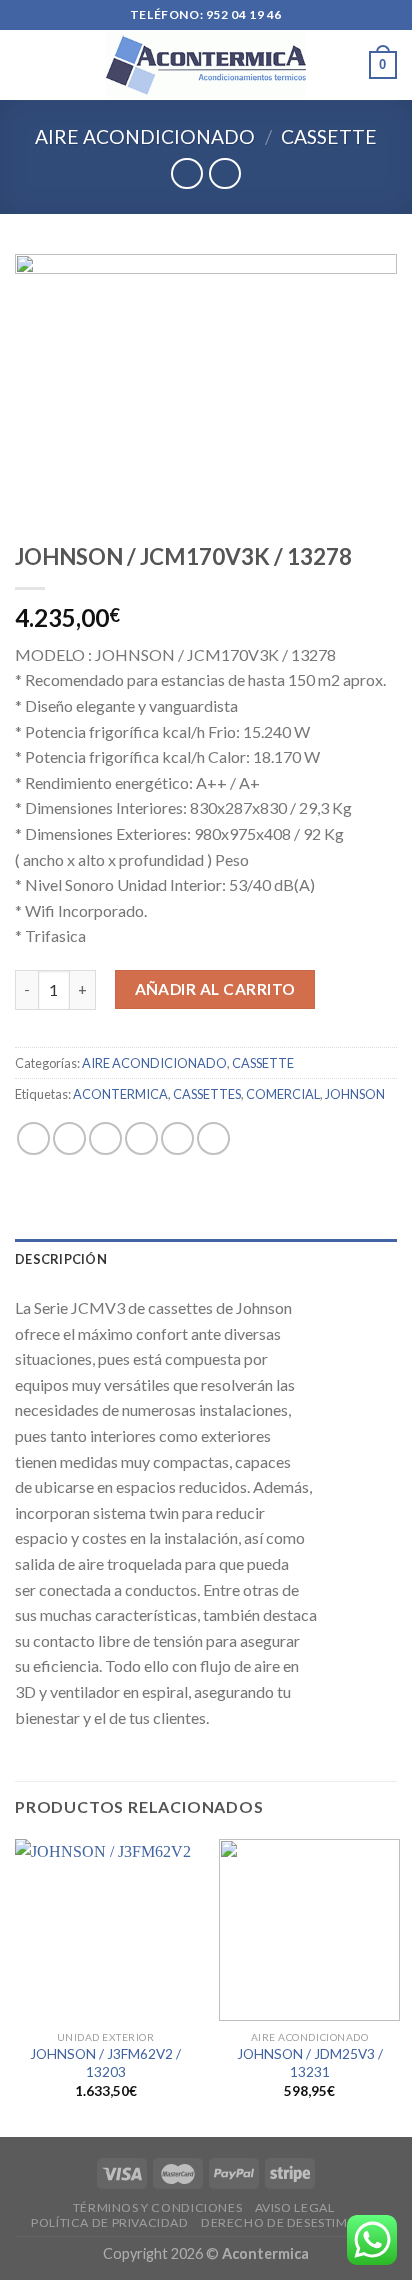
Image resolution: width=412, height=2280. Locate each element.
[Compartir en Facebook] (69, 1138)
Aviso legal (295, 2207)
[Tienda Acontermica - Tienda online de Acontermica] (206, 64)
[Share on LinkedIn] (213, 1138)
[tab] (206, 1259)
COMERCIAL (283, 1094)
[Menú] (27, 64)
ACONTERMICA (120, 1094)
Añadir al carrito (215, 989)
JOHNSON (355, 1094)
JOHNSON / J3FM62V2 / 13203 (105, 2063)
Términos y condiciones (157, 2207)
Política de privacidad (109, 2222)
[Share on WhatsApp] (33, 1138)
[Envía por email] (141, 1138)
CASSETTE (329, 136)
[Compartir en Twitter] (105, 1138)
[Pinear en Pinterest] (177, 1138)
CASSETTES (207, 1094)
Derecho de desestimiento (293, 2222)
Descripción (61, 1259)
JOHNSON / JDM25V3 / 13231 (310, 2063)
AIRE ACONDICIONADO (145, 136)
